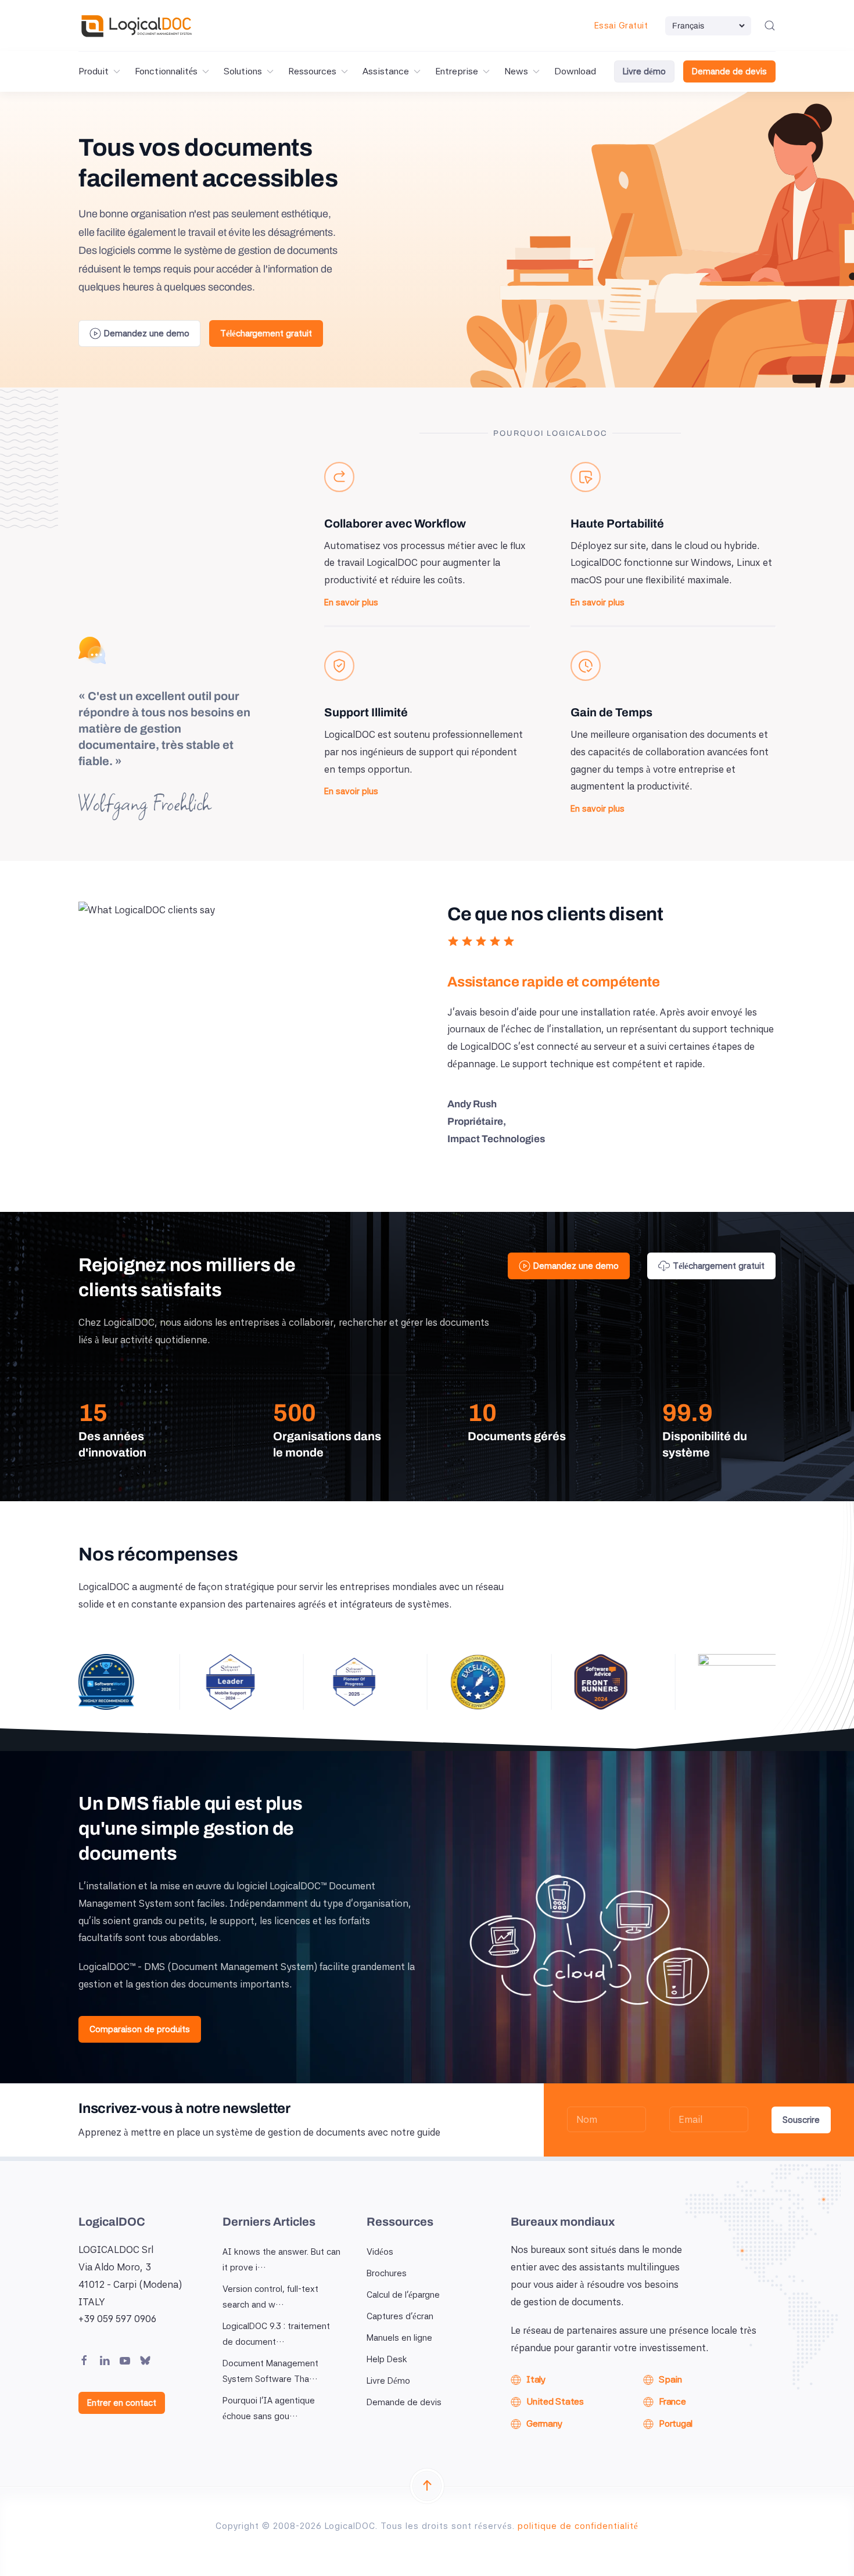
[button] (770, 26)
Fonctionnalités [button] (166, 71)
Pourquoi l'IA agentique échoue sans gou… (269, 2408)
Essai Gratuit (621, 26)
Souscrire (801, 2120)
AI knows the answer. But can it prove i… (281, 2260)
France (672, 2401)
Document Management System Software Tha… (270, 2371)
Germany (544, 2423)
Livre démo (644, 71)
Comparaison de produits (140, 2029)
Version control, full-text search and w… (270, 2297)
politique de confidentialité (578, 2526)
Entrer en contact (122, 2403)
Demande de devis (729, 71)
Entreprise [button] (457, 71)
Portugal (676, 2423)
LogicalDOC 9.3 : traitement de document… (276, 2334)
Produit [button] (94, 71)
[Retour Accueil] (137, 26)
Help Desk (387, 2359)
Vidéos (380, 2252)
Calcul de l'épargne (403, 2295)
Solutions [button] (243, 71)
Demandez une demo (147, 333)
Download (575, 71)
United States (555, 2401)
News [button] (516, 71)
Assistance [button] (386, 71)
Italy (536, 2379)
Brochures (387, 2273)
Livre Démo (388, 2381)
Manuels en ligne (399, 2338)
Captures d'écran (400, 2316)
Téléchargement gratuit (266, 333)
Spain (670, 2379)
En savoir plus (351, 602)
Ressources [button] (312, 71)
